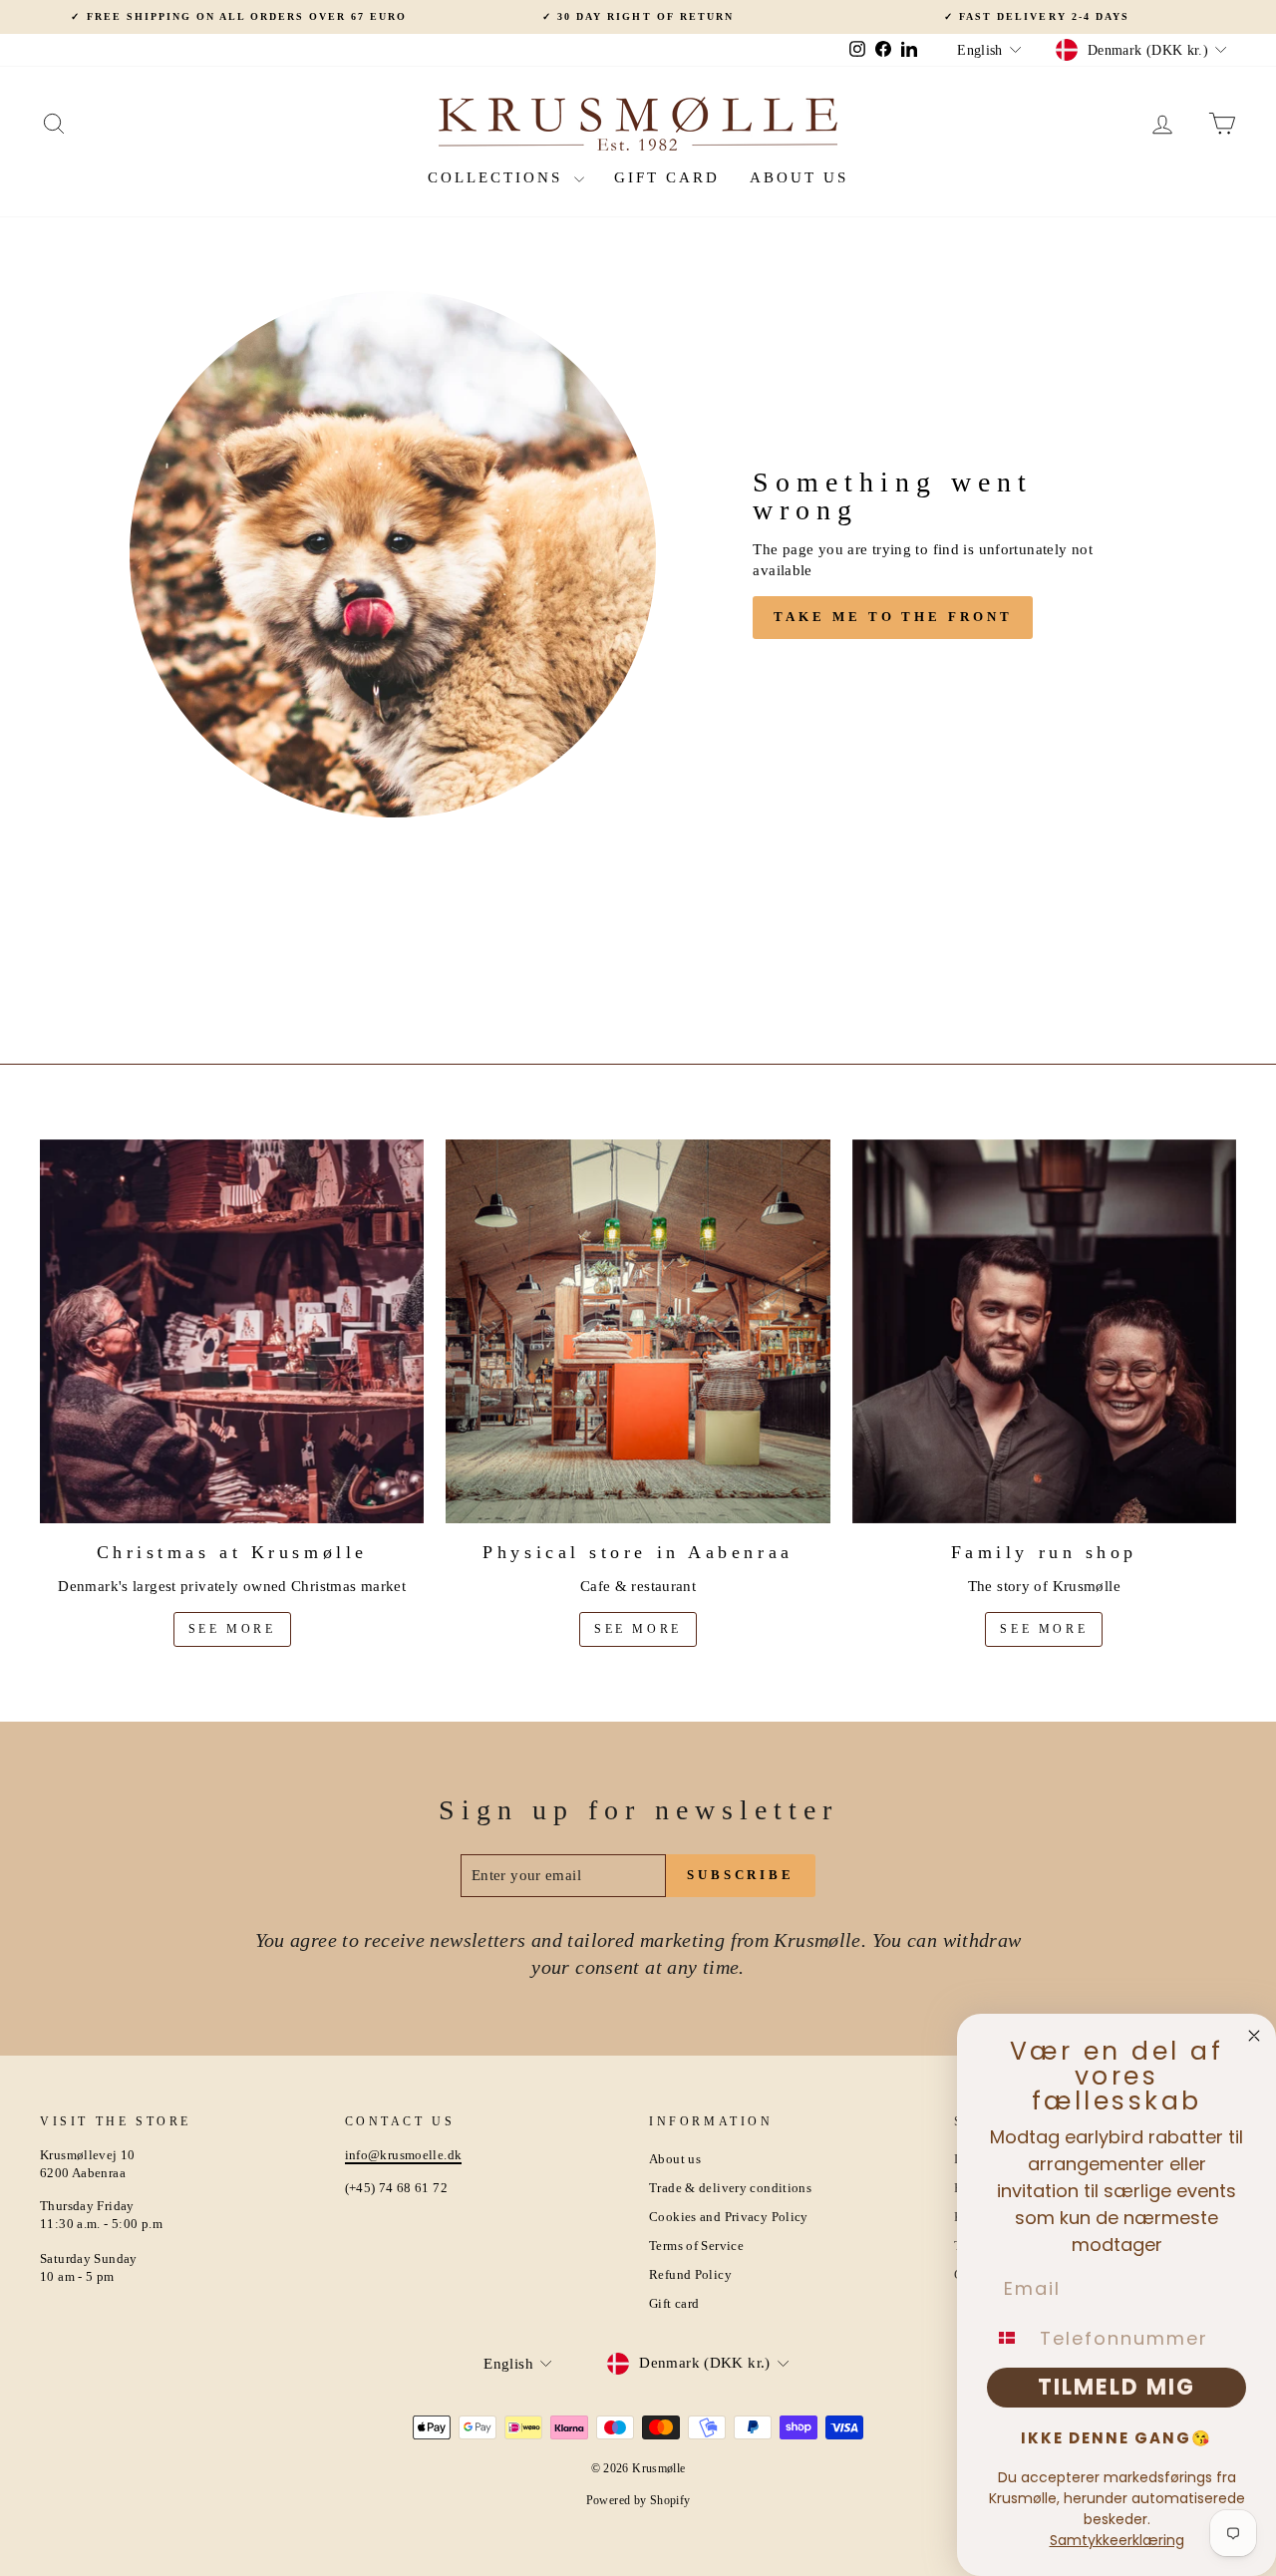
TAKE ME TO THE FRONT (893, 617)
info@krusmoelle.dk (404, 2155)
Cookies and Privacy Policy (729, 2217)
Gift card (667, 177)
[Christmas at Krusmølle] (232, 1331)
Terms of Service (696, 2246)
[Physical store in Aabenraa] (638, 1331)
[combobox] (1009, 2338)
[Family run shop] (1044, 1331)
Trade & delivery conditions (730, 2188)
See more (232, 1629)
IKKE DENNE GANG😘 (1116, 2438)
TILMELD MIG (1116, 2387)
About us (799, 177)
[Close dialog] (1254, 2036)
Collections (498, 177)
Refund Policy (690, 2275)
